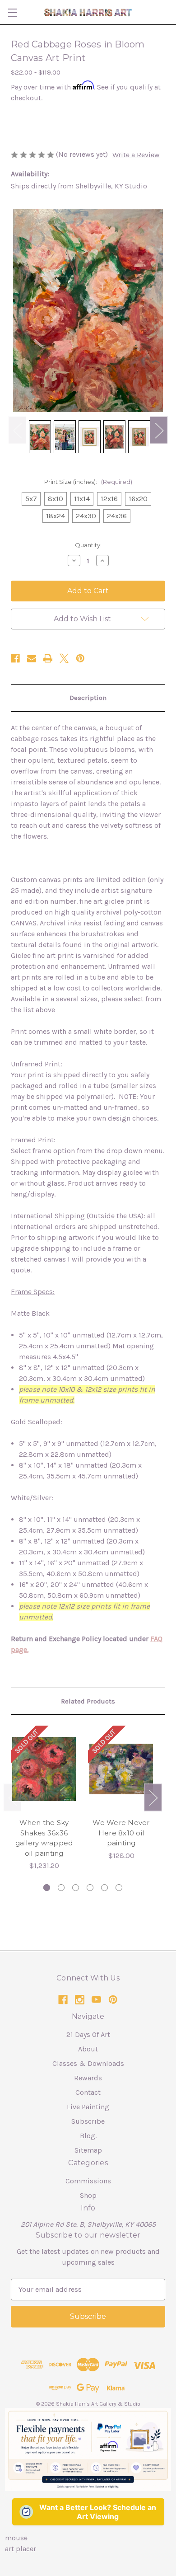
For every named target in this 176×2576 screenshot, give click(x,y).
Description (88, 698)
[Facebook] (15, 658)
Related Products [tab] (88, 1701)
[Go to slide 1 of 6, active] (47, 1888)
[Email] (32, 658)
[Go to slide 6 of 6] (119, 1888)
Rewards (88, 2078)
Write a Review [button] (136, 155)
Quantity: (88, 545)
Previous (17, 430)
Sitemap (88, 2150)
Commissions (88, 2181)
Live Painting (88, 2107)
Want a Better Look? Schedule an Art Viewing (98, 2512)
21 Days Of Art (88, 2034)
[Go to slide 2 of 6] (61, 1888)
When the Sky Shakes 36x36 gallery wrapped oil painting (44, 1838)
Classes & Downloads (88, 2063)
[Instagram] (80, 2000)
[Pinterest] (80, 658)
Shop (88, 2195)
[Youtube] (96, 2000)
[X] (64, 658)
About (88, 2049)
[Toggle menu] (12, 12)
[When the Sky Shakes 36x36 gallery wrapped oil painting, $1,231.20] (44, 1769)
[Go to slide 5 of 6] (104, 1888)
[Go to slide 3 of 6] (76, 1888)
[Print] (48, 658)
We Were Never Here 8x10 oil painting (121, 1833)
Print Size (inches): (88, 482)
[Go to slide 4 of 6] (90, 1888)
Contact (88, 2092)
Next (159, 430)
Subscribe (88, 2121)
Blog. (88, 2136)
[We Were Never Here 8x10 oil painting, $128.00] (121, 1769)
